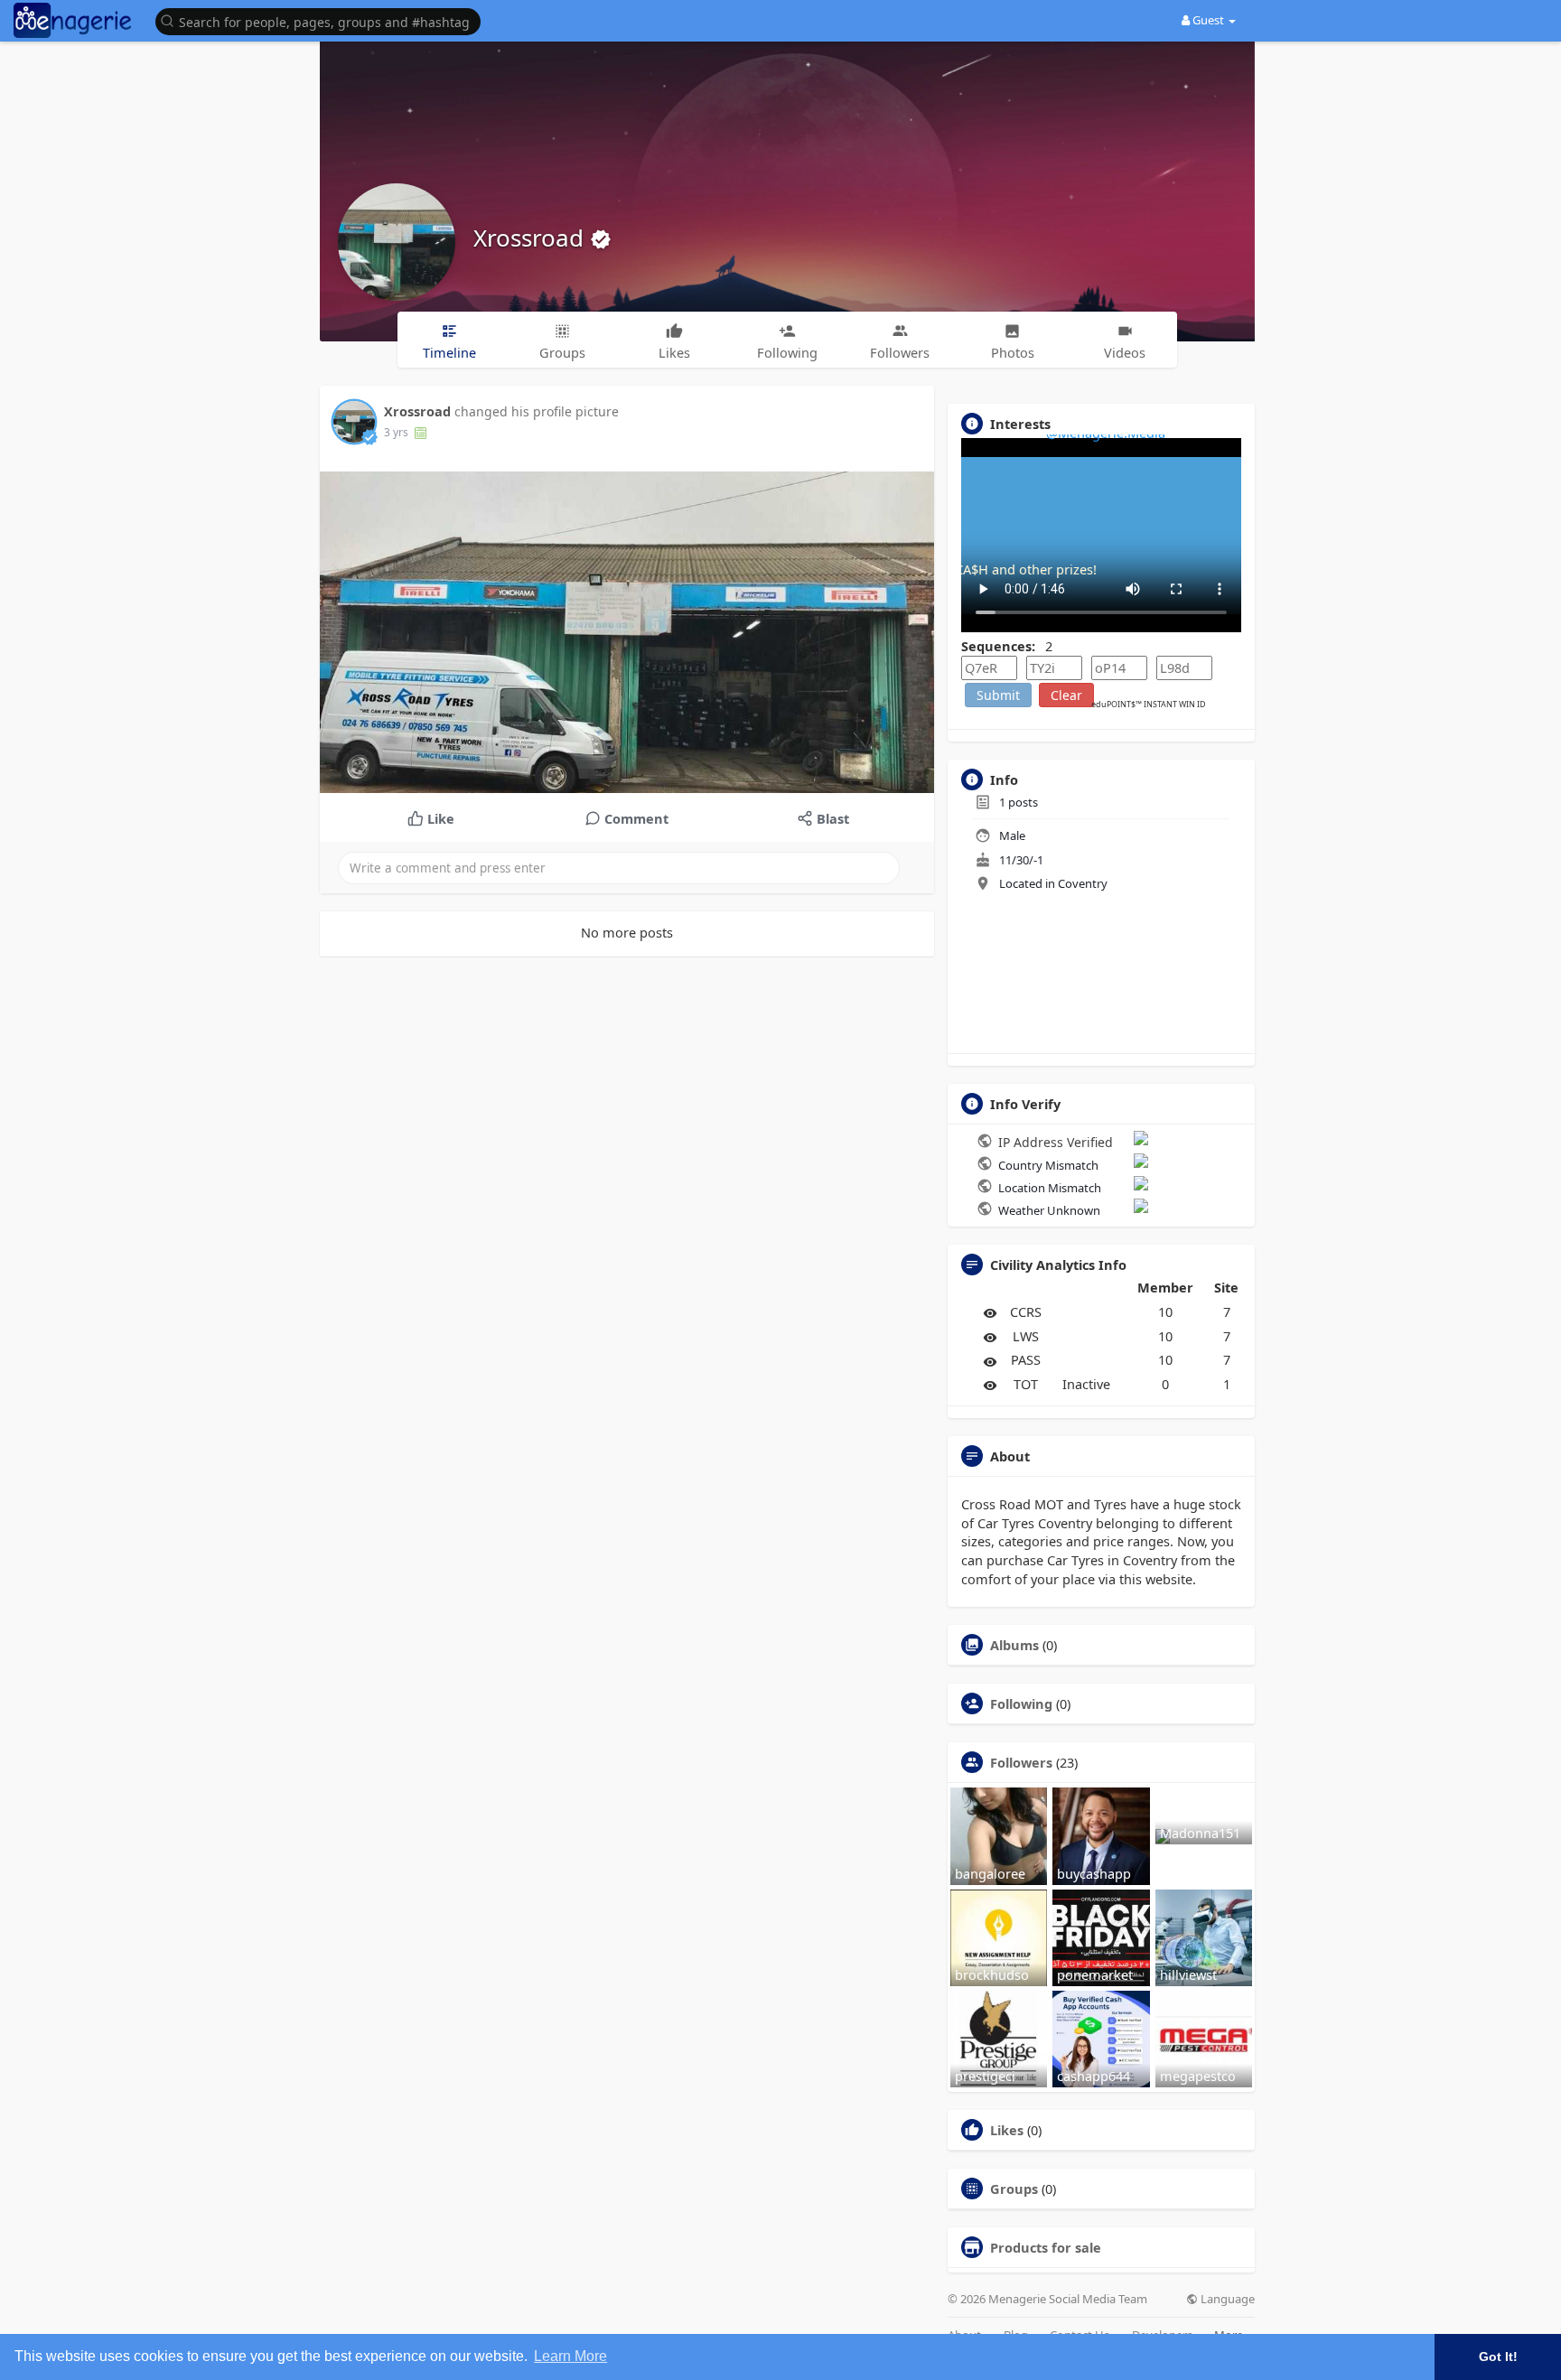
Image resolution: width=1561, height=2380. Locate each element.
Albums (1014, 1645)
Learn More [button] (570, 2356)
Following (1021, 1703)
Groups (1014, 2189)
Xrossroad (532, 238)
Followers (1021, 1762)
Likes (1007, 2130)
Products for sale (1046, 2247)
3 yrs (396, 432)
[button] (322, 20)
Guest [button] (1208, 20)
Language (1226, 2299)
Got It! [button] (1498, 2357)
